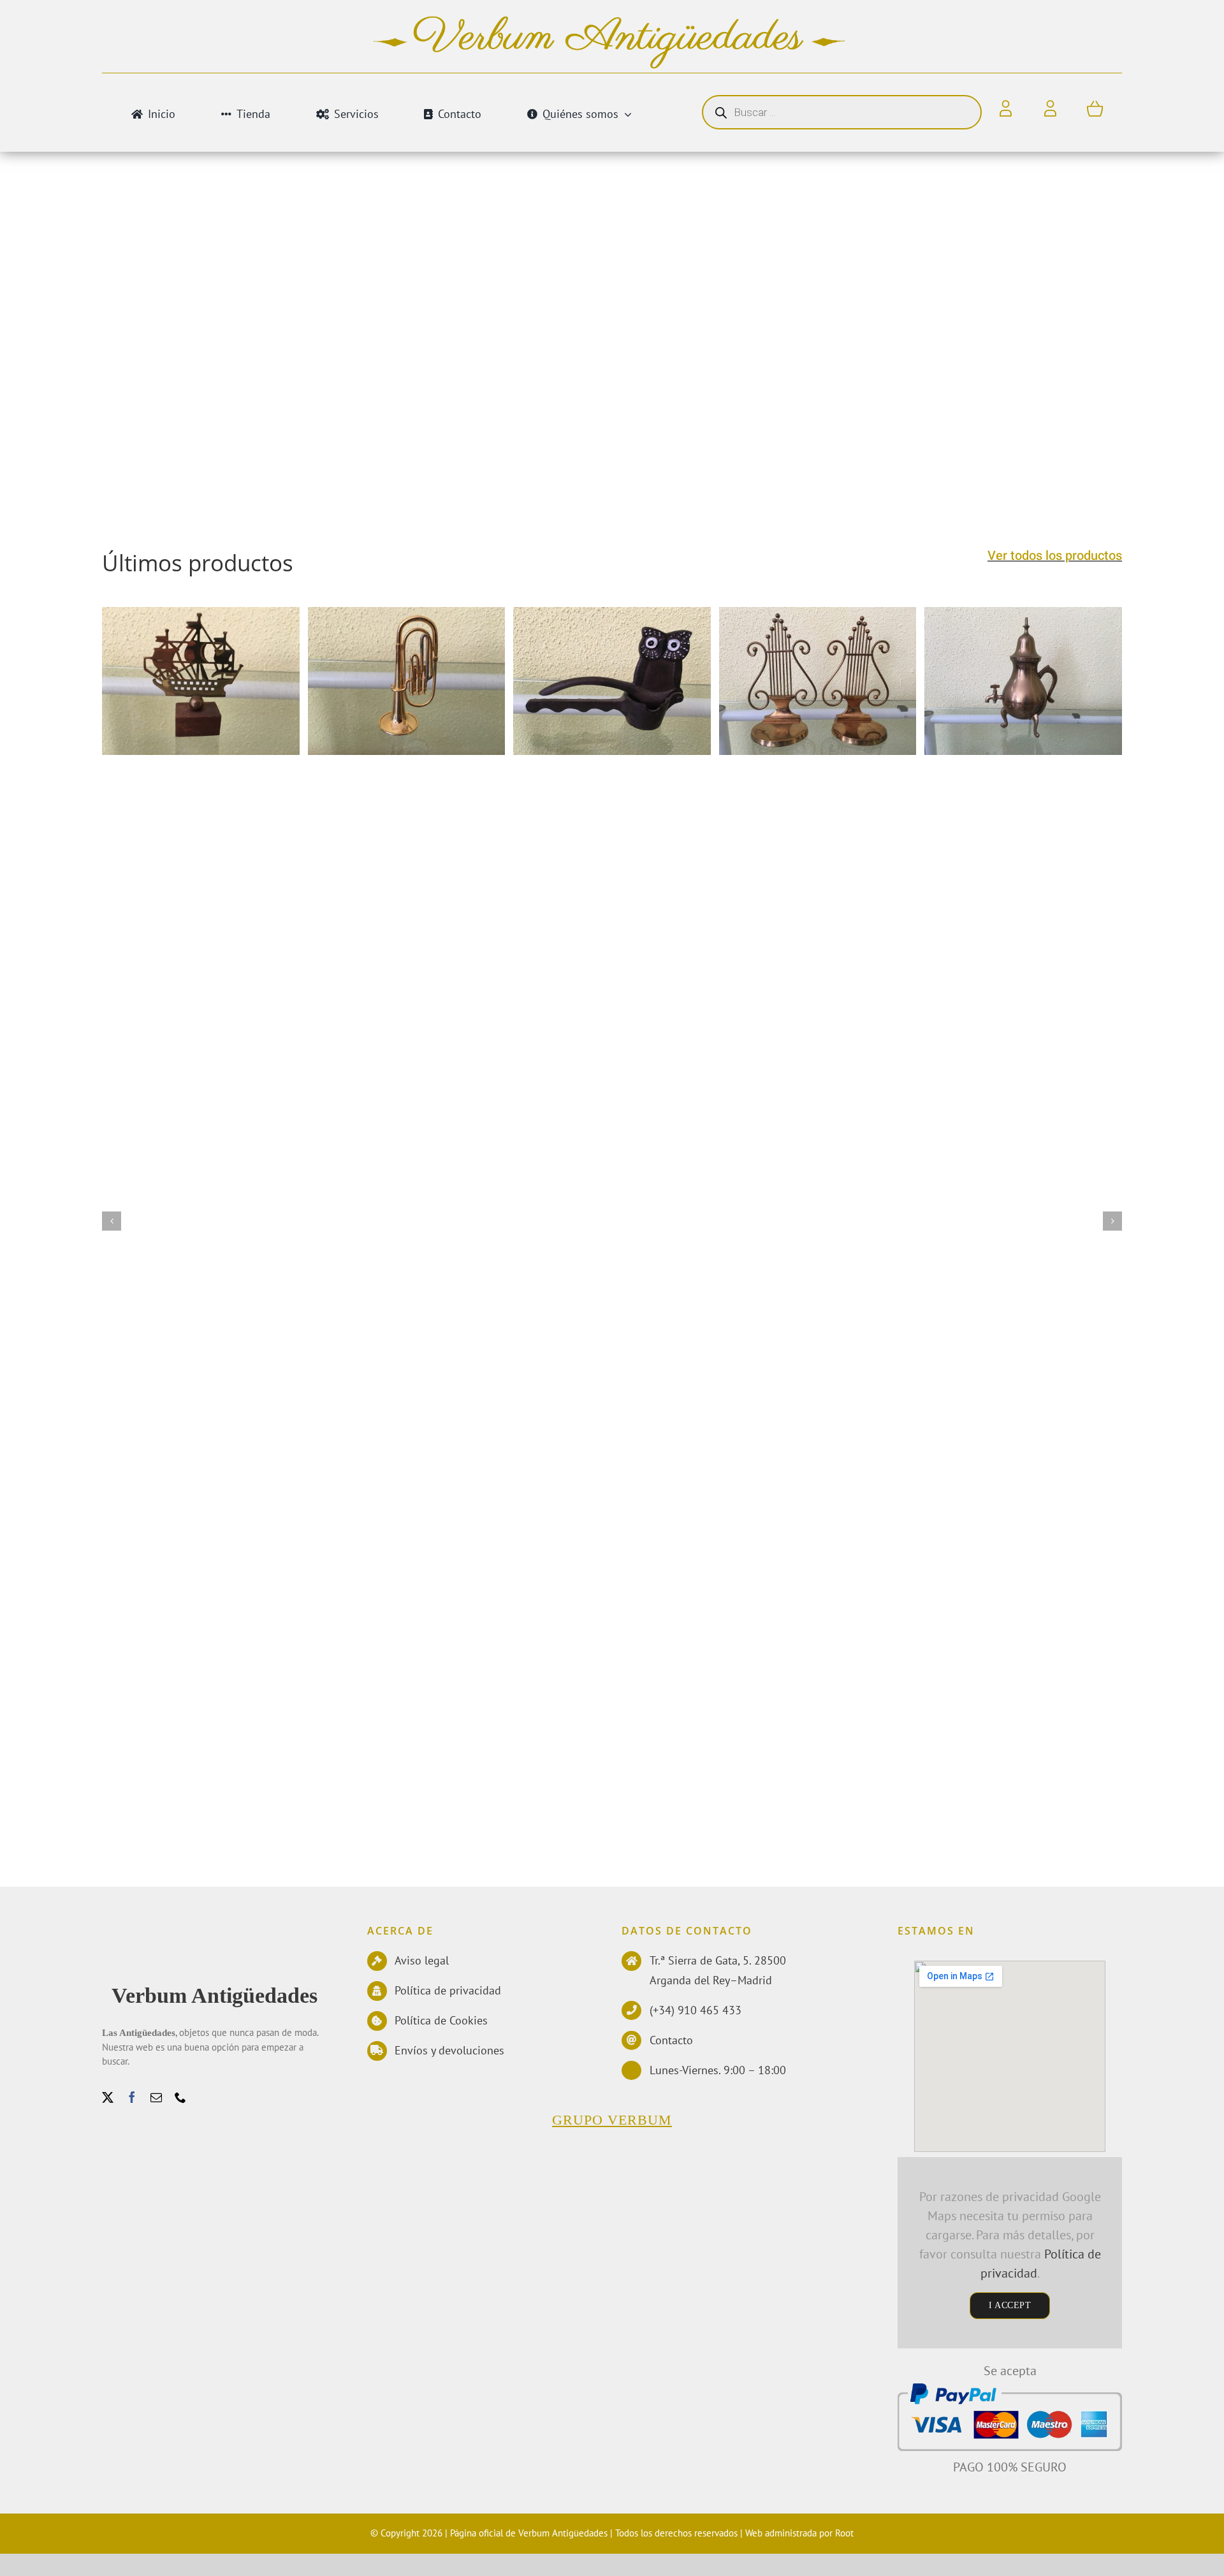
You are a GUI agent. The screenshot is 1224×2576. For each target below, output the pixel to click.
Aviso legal (422, 1960)
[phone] (180, 2097)
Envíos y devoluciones (449, 2050)
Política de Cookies (441, 2020)
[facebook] (132, 2097)
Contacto (671, 2040)
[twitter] (108, 2097)
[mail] (156, 2097)
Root (844, 2533)
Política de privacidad (448, 1990)
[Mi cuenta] (1050, 109)
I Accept (1010, 2305)
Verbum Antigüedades (215, 1995)
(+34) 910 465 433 (696, 2010)
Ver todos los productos (1055, 556)
